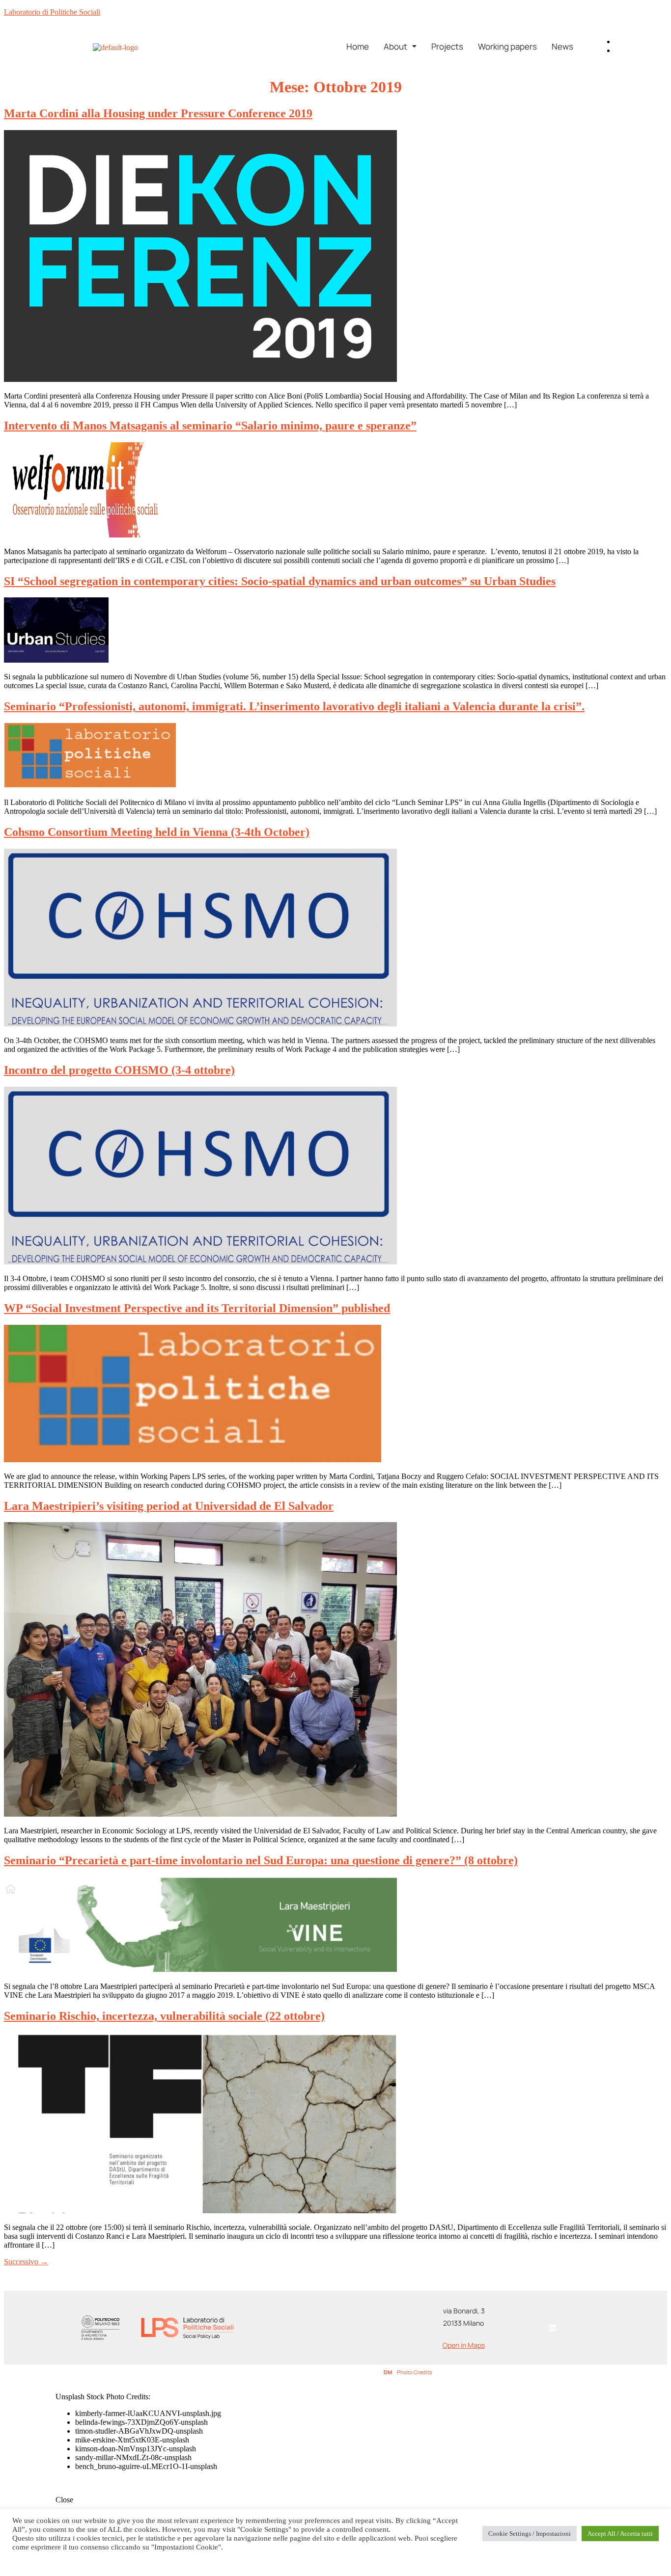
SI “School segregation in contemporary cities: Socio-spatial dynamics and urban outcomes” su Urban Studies (280, 581)
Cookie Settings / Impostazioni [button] (530, 2534)
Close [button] (64, 2500)
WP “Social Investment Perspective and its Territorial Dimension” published (197, 1308)
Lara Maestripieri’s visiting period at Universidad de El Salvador (169, 1506)
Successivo (26, 2262)
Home (358, 46)
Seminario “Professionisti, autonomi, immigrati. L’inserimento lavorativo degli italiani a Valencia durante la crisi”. (294, 706)
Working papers (507, 46)
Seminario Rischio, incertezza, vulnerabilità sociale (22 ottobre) (164, 2016)
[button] (400, 46)
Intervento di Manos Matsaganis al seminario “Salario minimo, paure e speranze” (210, 426)
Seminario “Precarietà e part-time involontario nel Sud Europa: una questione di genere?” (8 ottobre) (261, 1860)
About (395, 46)
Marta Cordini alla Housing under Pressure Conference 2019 (158, 113)
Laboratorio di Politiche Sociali (52, 12)
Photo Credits (415, 2372)
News (562, 46)
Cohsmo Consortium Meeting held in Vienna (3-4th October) (157, 832)
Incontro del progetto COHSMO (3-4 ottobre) (119, 1070)
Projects (447, 46)
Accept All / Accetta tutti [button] (620, 2534)
